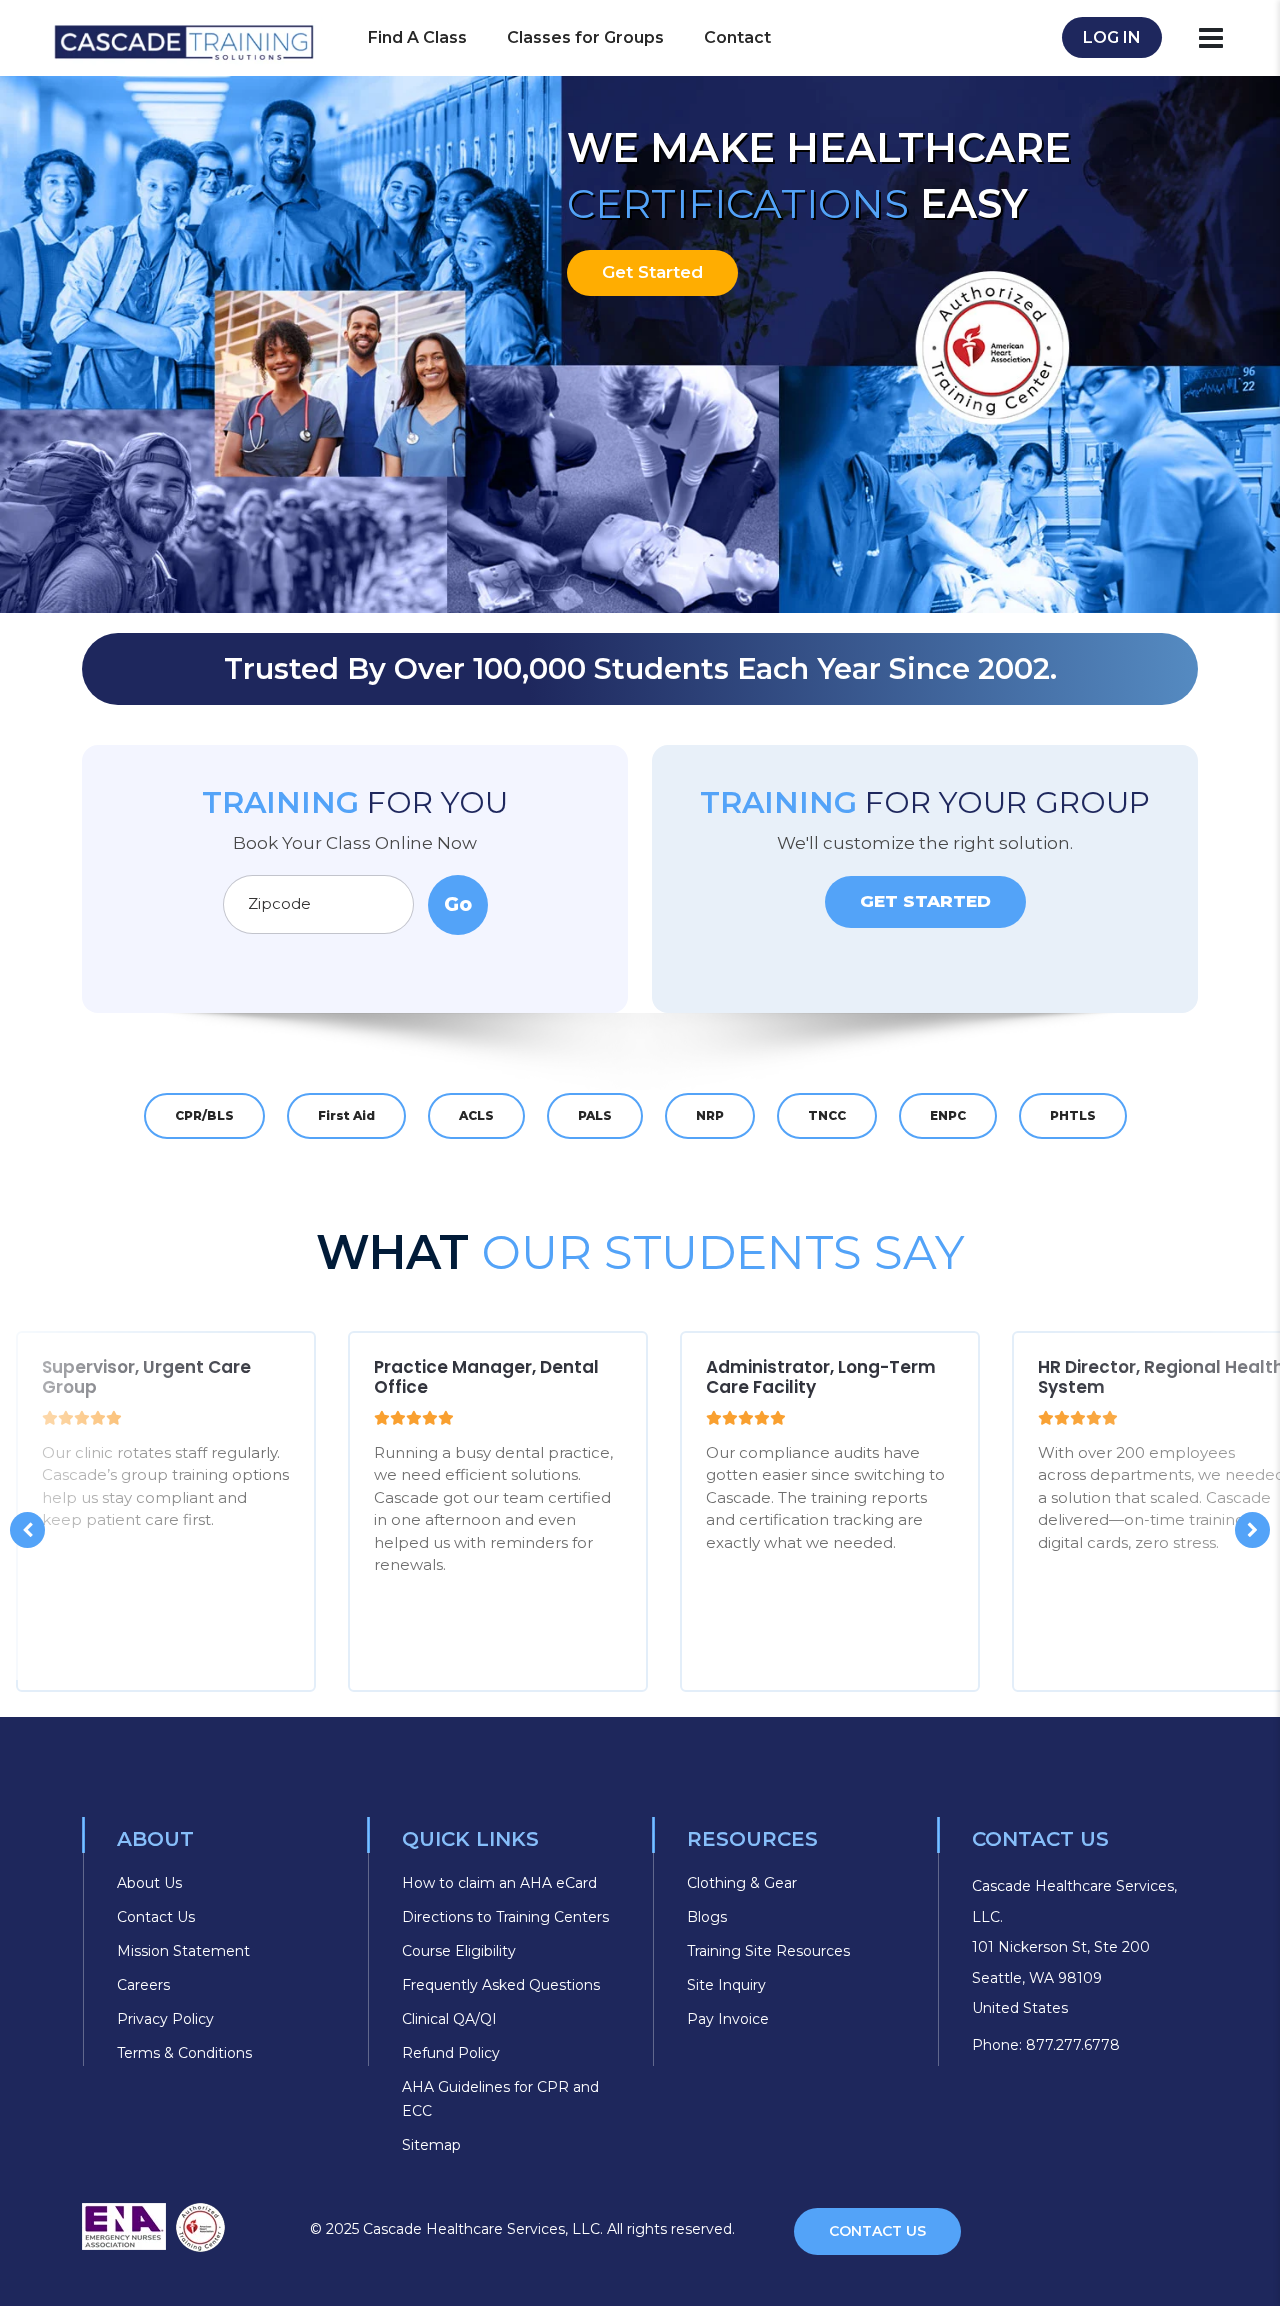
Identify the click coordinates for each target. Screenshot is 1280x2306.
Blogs (707, 1917)
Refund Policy (451, 2053)
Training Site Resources (768, 1951)
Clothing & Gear (742, 1883)
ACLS (476, 1115)
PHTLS (1073, 1115)
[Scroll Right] (1252, 1530)
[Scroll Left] (27, 1530)
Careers (143, 1985)
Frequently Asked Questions (501, 1985)
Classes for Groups (585, 37)
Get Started (652, 272)
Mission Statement (183, 1951)
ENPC (948, 1115)
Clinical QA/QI (449, 2019)
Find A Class (417, 37)
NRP (710, 1115)
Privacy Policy (165, 2019)
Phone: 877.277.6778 (1046, 2045)
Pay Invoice (728, 2019)
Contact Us (156, 1917)
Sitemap (431, 2145)
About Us (149, 1883)
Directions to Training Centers (505, 1917)
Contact (737, 37)
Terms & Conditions (184, 2053)
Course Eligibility (459, 1951)
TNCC (827, 1115)
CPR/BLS (204, 1115)
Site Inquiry (726, 1985)
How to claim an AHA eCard (499, 1883)
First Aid (346, 1115)
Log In (1112, 37)
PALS (595, 1115)
